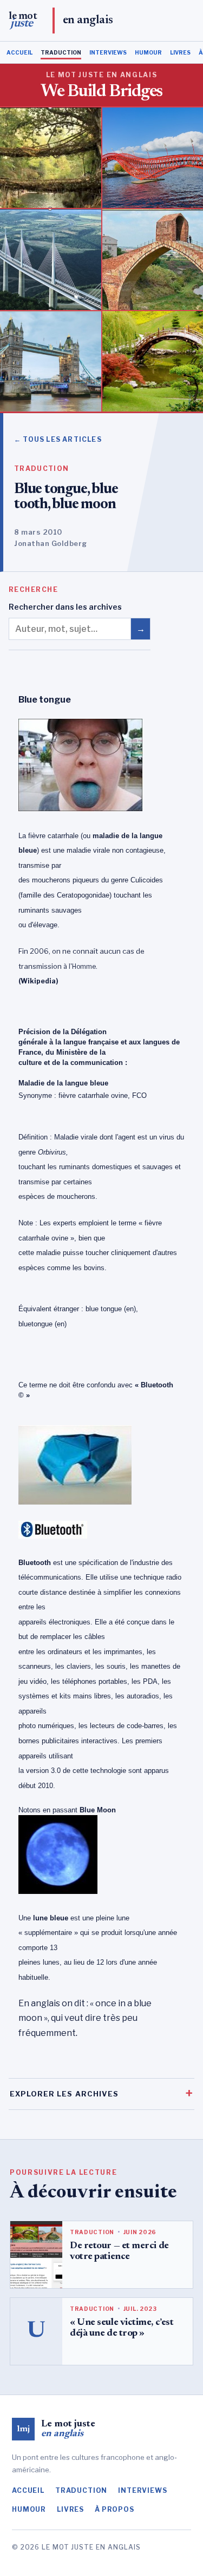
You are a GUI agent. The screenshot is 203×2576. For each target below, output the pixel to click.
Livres (180, 52)
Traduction (61, 52)
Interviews (108, 52)
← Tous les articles (58, 439)
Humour (148, 52)
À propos (114, 2509)
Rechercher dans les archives (65, 607)
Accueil (19, 52)
